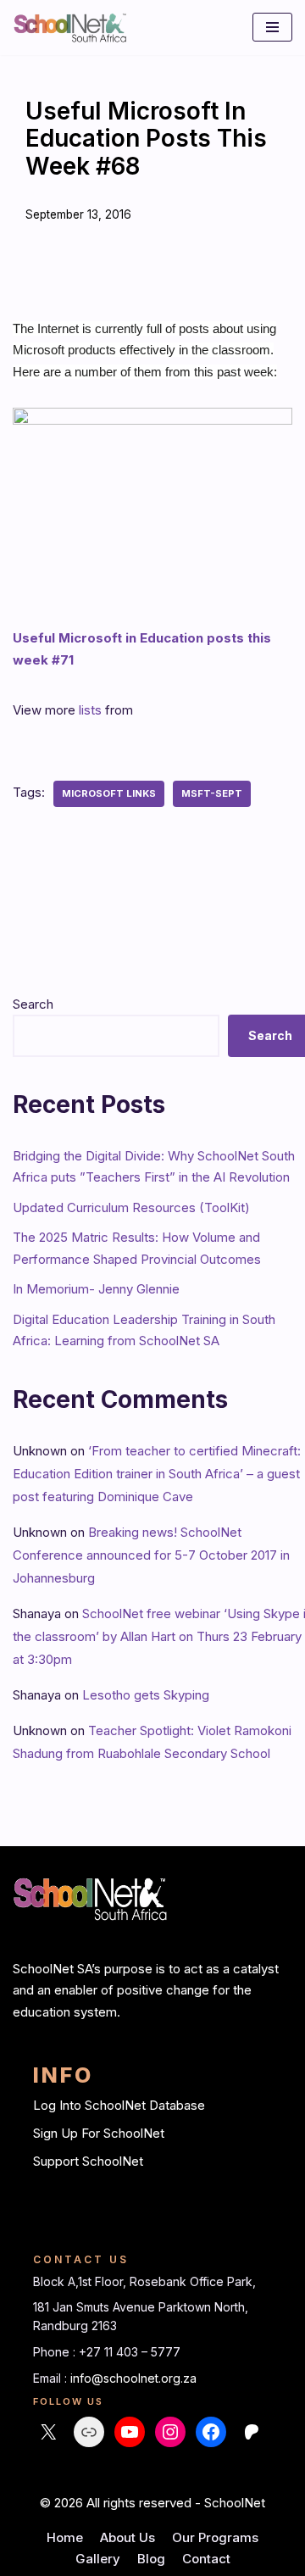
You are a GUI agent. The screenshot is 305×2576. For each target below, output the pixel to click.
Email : (52, 2378)
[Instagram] (170, 2432)
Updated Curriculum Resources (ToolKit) (131, 1207)
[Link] (89, 2432)
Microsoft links (109, 793)
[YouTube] (130, 2432)
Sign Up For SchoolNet (99, 2133)
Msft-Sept (212, 793)
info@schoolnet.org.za (133, 2378)
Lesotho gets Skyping (146, 1695)
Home (65, 2537)
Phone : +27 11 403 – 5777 (107, 2352)
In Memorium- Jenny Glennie (96, 1289)
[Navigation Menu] (272, 27)
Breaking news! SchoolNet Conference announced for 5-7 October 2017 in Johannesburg (151, 1555)
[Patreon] (252, 2432)
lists (90, 710)
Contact (206, 2559)
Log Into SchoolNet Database (119, 2105)
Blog (151, 2559)
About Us (128, 2537)
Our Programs (215, 2537)
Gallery (98, 2559)
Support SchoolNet (88, 2161)
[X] (48, 2432)
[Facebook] (211, 2432)
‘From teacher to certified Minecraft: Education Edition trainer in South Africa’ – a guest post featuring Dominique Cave (157, 1474)
